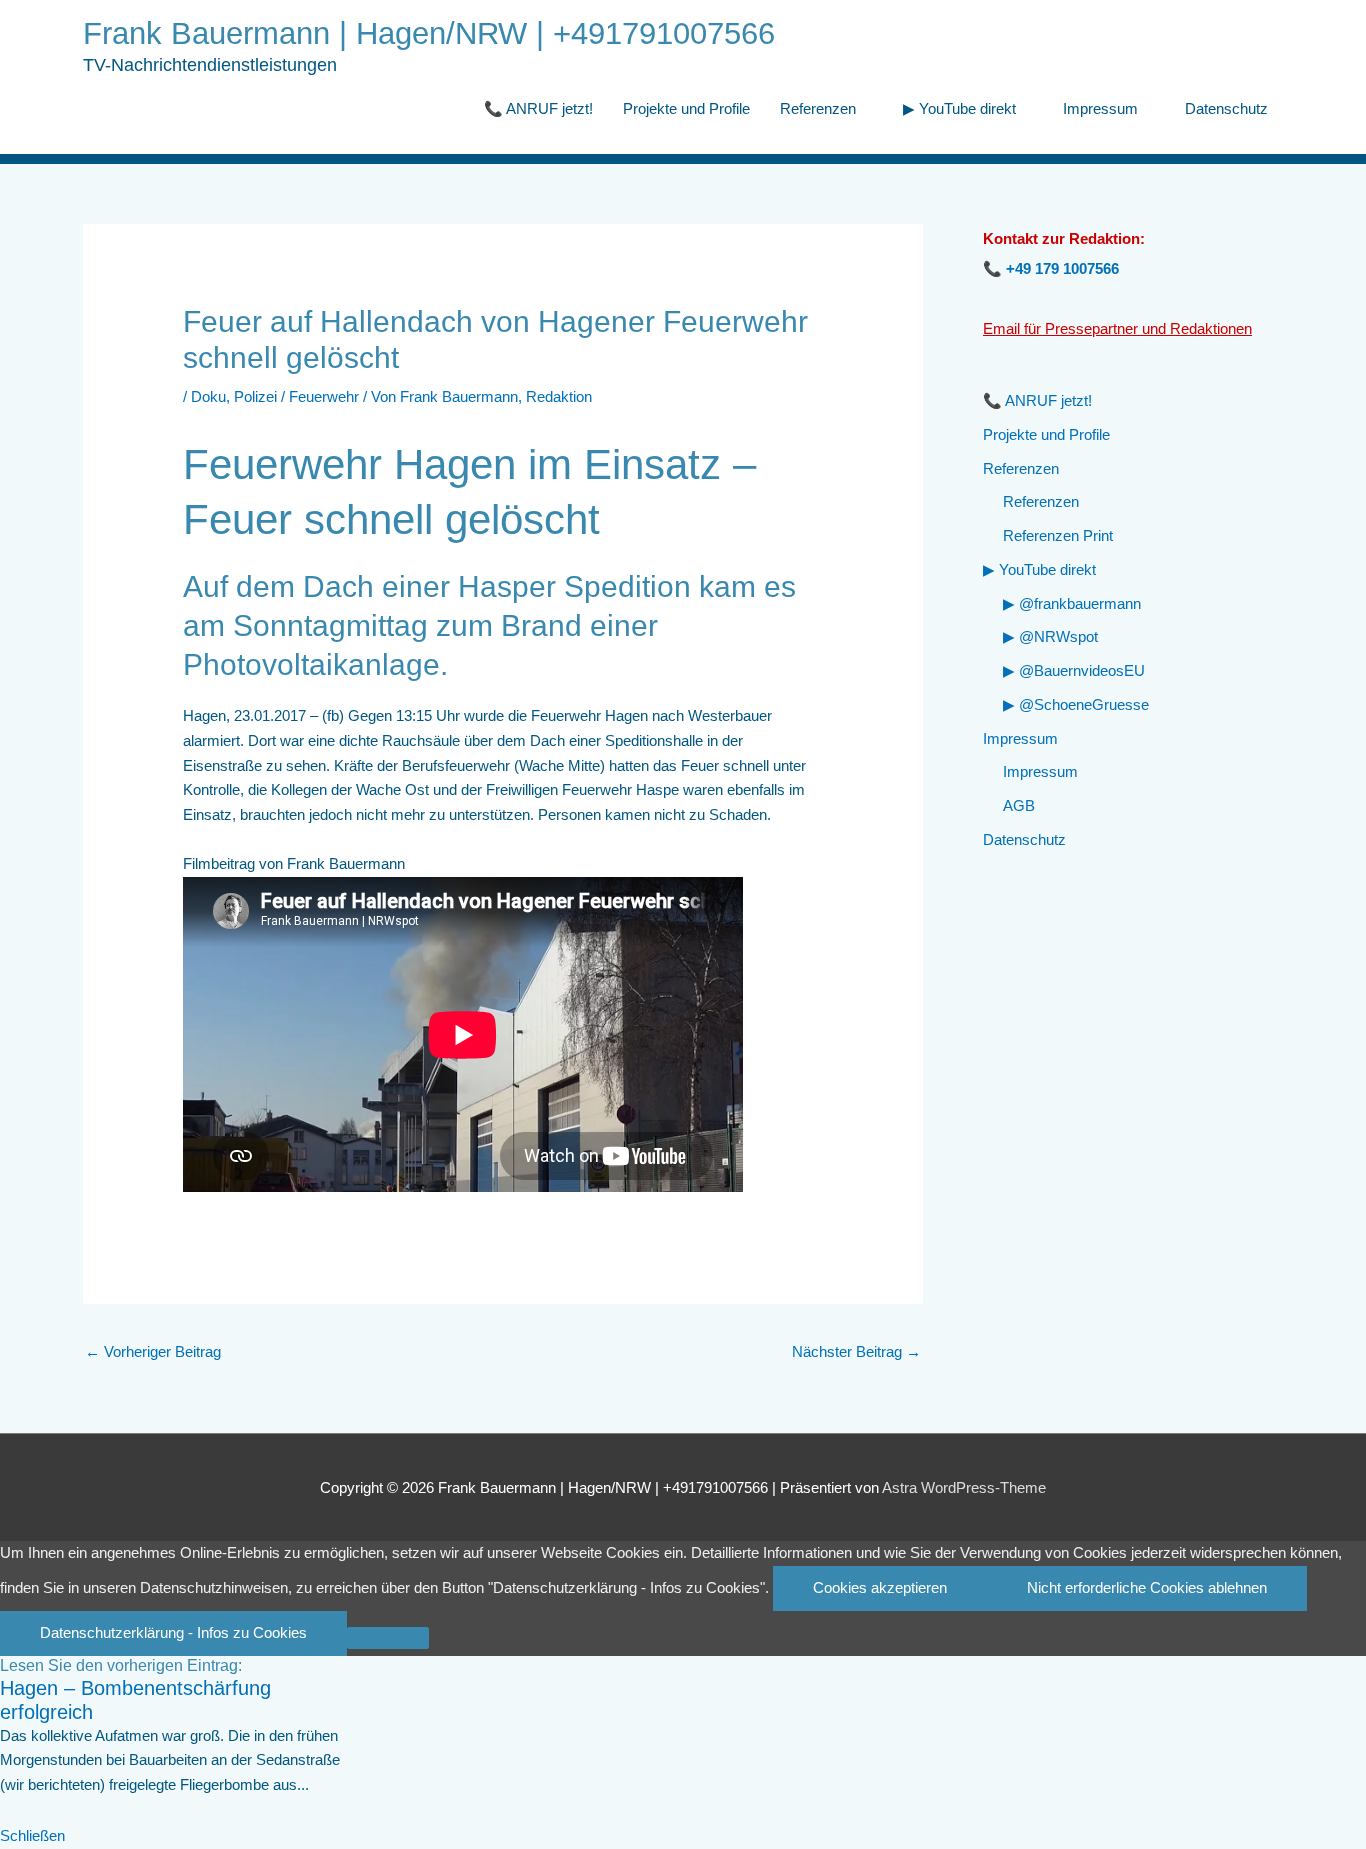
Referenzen (818, 108)
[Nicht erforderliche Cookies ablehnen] (388, 1638)
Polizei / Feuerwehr (296, 396)
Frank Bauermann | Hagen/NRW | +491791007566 (429, 33)
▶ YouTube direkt (959, 108)
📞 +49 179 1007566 (1051, 268)
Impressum (1100, 108)
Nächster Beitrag (856, 1351)
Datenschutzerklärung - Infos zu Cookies (173, 1632)
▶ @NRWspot (1050, 636)
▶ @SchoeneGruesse (1076, 704)
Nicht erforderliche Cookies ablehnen (1147, 1587)
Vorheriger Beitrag (153, 1351)
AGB (1019, 805)
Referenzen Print (1058, 535)
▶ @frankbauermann (1072, 603)
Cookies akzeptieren (880, 1587)
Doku (208, 396)
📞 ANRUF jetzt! (538, 108)
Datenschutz (1226, 108)
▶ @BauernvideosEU (1074, 670)
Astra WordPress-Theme (964, 1487)
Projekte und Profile (686, 108)
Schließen (32, 1835)
